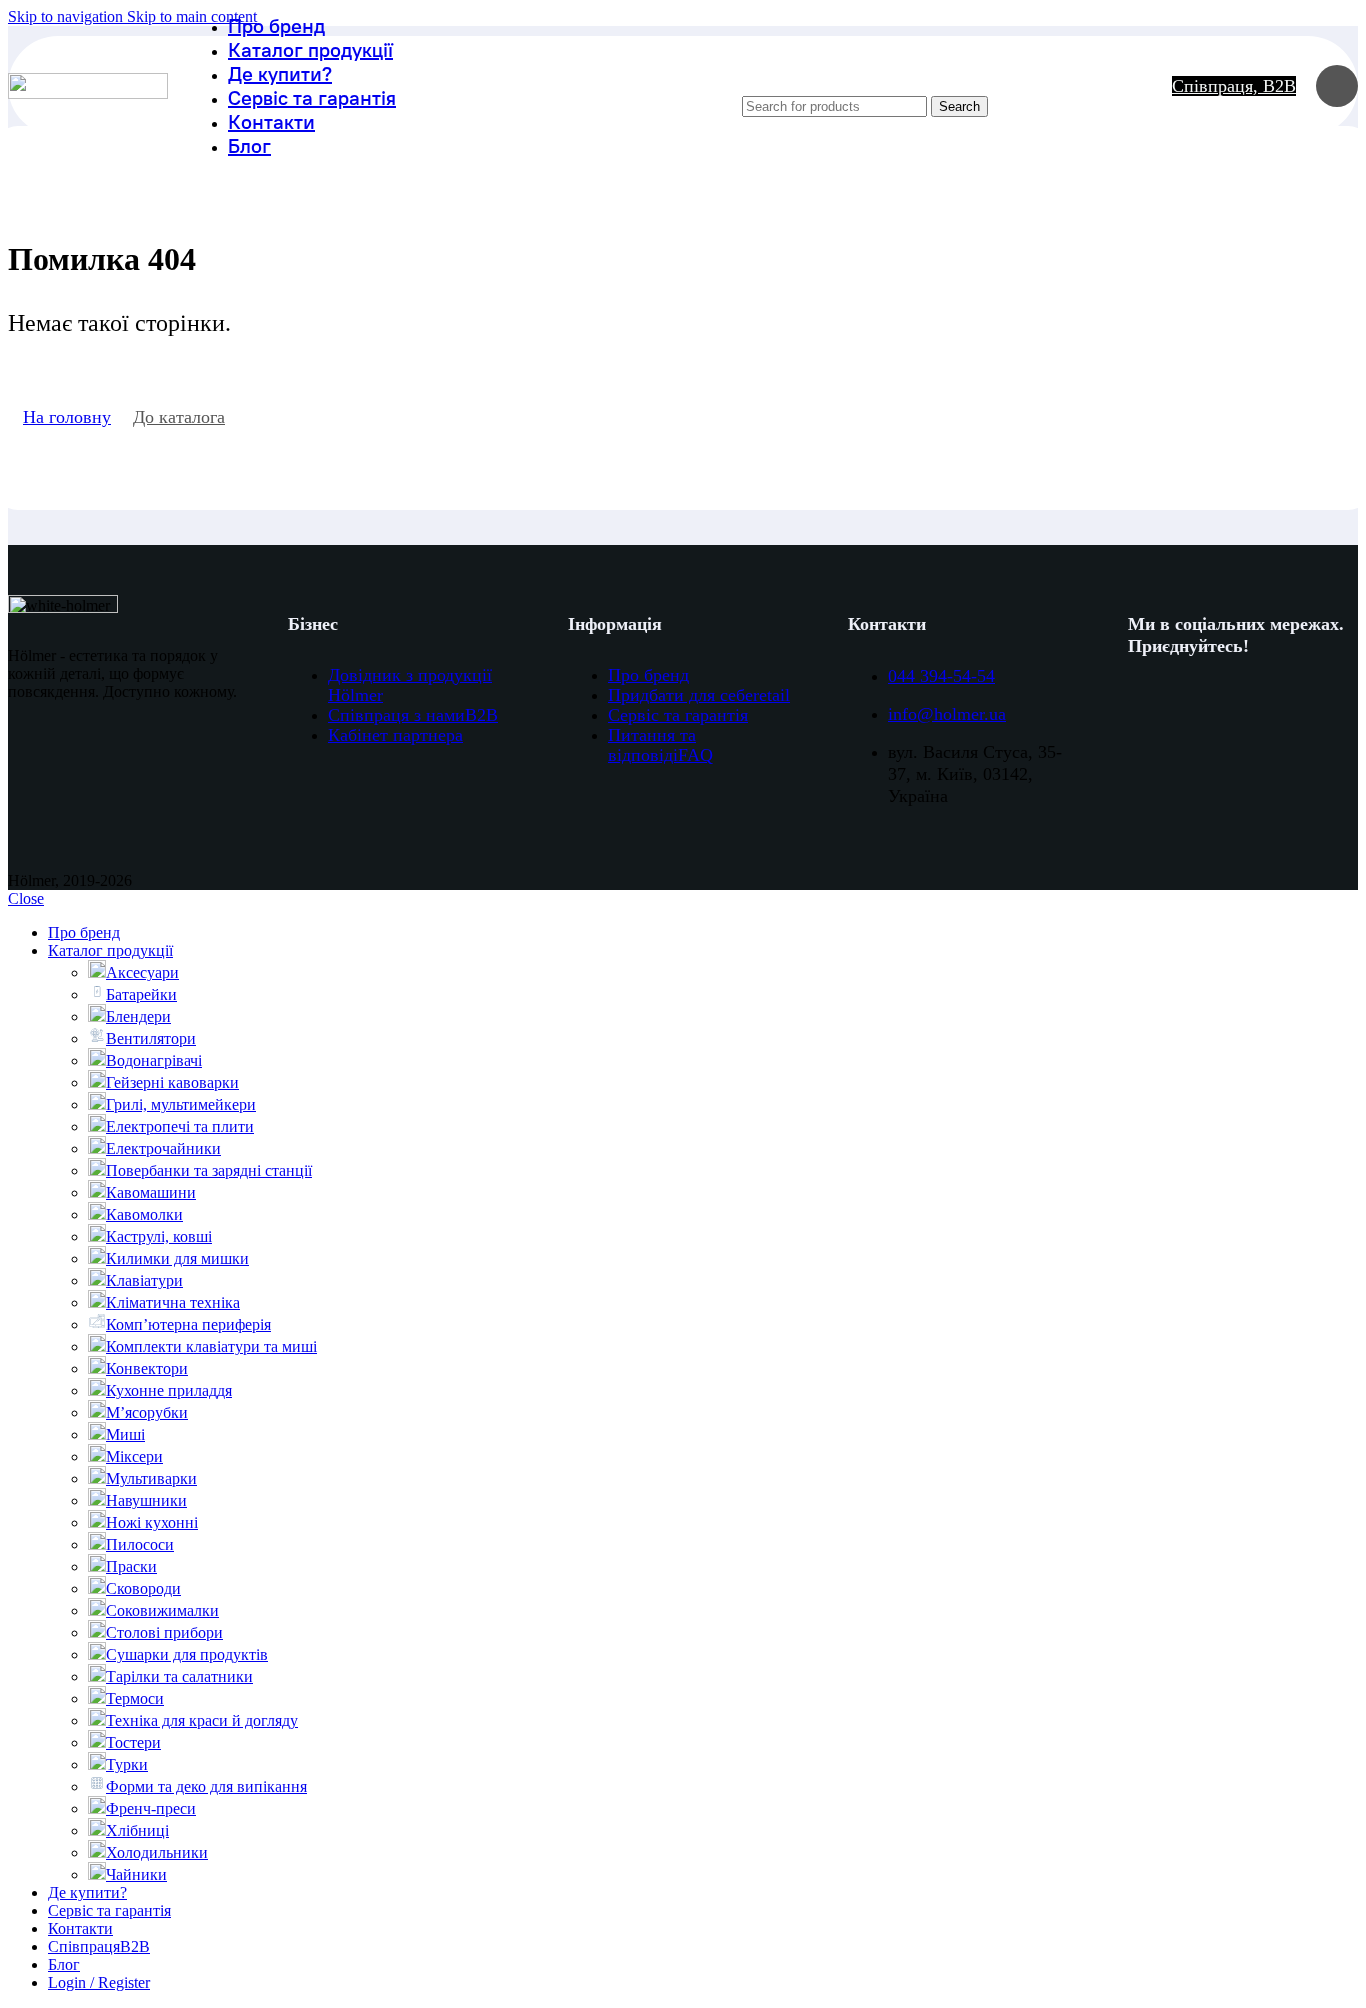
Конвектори (147, 1368)
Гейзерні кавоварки (172, 1082)
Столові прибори (164, 1632)
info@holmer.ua (947, 714)
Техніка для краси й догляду (202, 1720)
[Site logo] (88, 93)
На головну (67, 417)
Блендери (138, 1016)
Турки (127, 1764)
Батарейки (141, 994)
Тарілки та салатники (179, 1676)
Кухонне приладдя (169, 1390)
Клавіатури (144, 1280)
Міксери (134, 1456)
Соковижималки (162, 1610)
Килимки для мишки (177, 1258)
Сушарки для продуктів (187, 1654)
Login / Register (99, 1982)
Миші (125, 1434)
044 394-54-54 (941, 676)
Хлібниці (137, 1830)
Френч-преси (151, 1808)
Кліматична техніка (173, 1302)
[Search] (942, 76)
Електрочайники (163, 1148)
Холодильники (157, 1852)
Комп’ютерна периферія (188, 1324)
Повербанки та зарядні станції (209, 1170)
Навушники (146, 1500)
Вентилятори (151, 1038)
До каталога (179, 417)
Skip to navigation (67, 16)
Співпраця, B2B (1234, 86)
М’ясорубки (147, 1412)
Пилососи (140, 1544)
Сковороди (143, 1588)
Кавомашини (151, 1192)
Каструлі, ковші (159, 1236)
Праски (131, 1566)
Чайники (136, 1874)
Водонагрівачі (154, 1060)
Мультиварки (151, 1478)
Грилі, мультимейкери (181, 1104)
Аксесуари (142, 972)
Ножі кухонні (152, 1522)
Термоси (135, 1698)
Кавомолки (144, 1214)
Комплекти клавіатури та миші (211, 1346)
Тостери (133, 1742)
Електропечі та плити (180, 1126)
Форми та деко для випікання (206, 1786)
